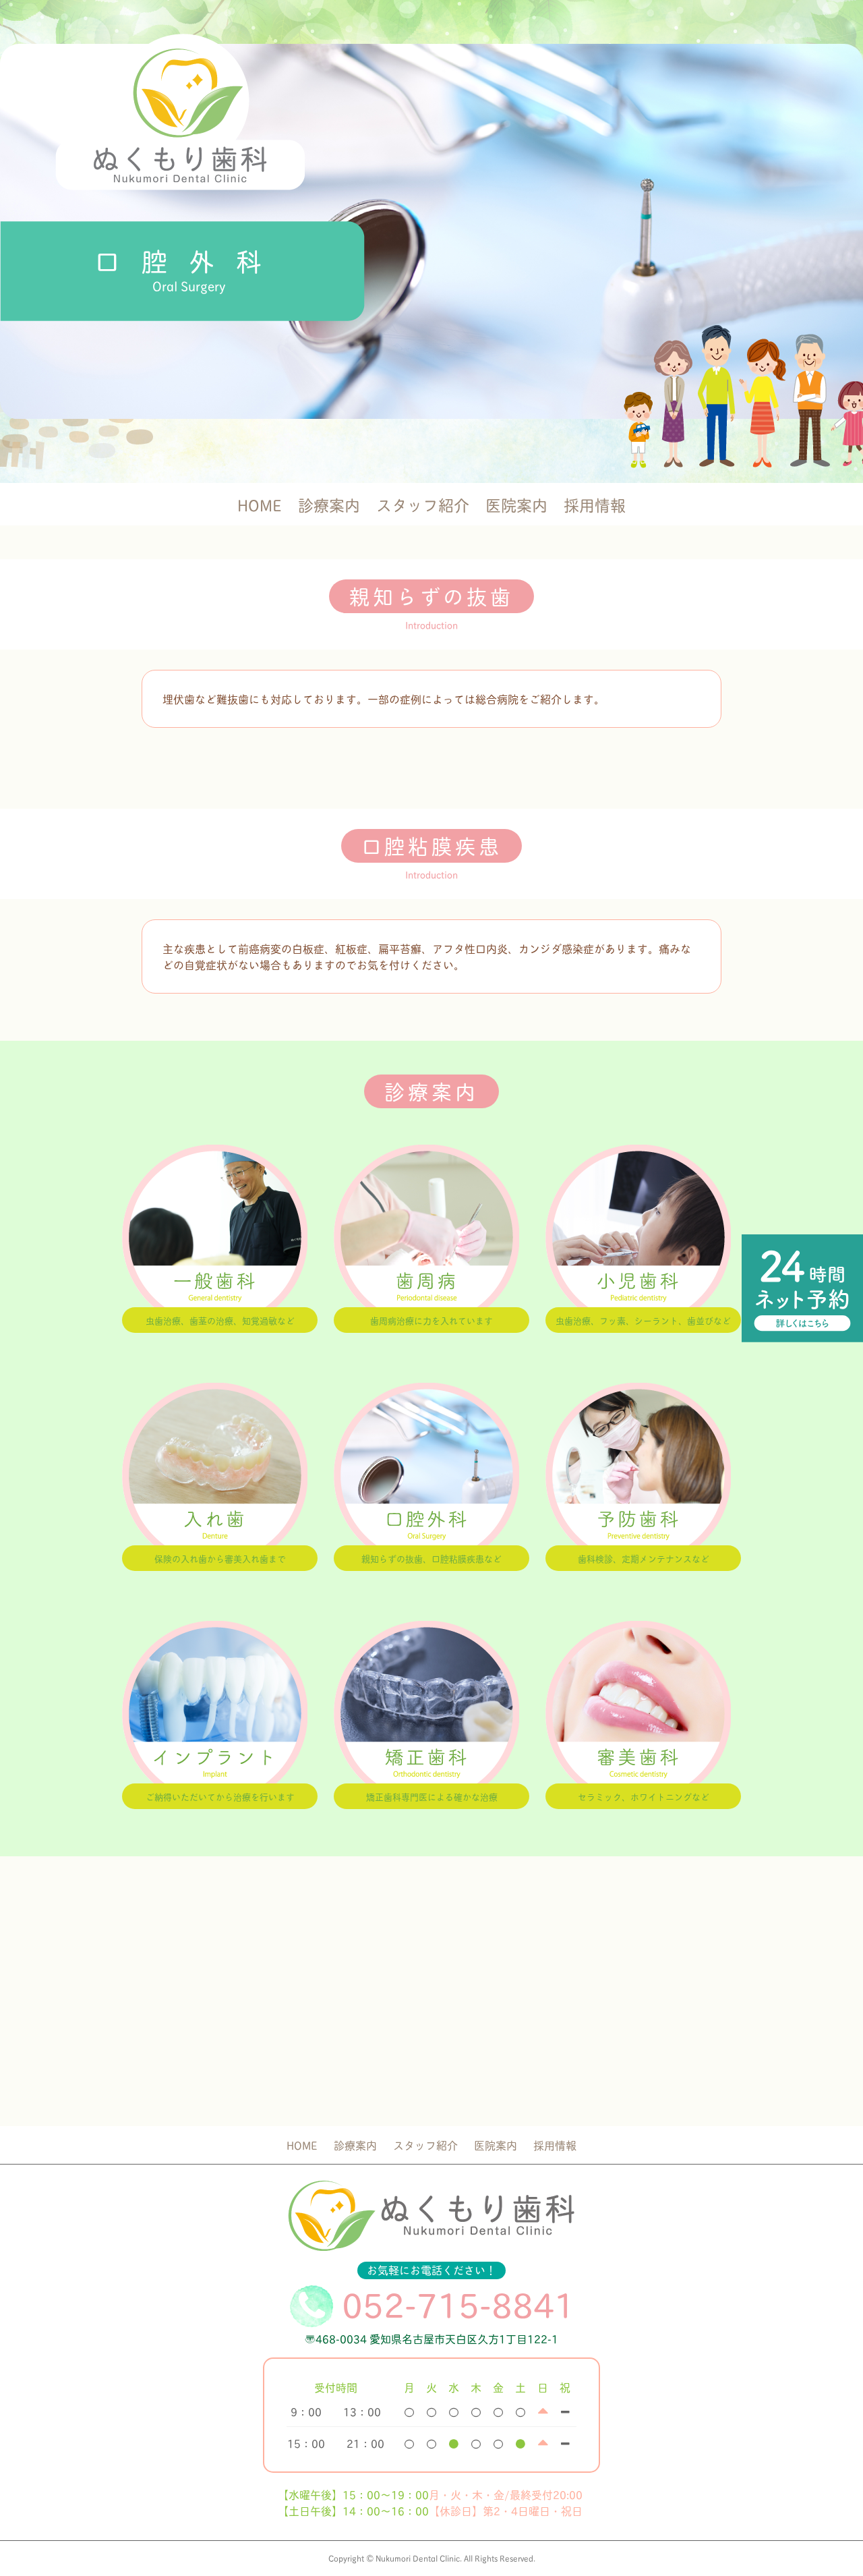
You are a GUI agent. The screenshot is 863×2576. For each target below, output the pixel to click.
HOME (260, 504)
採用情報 (595, 504)
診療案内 (329, 504)
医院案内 (516, 504)
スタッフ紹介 (423, 504)
